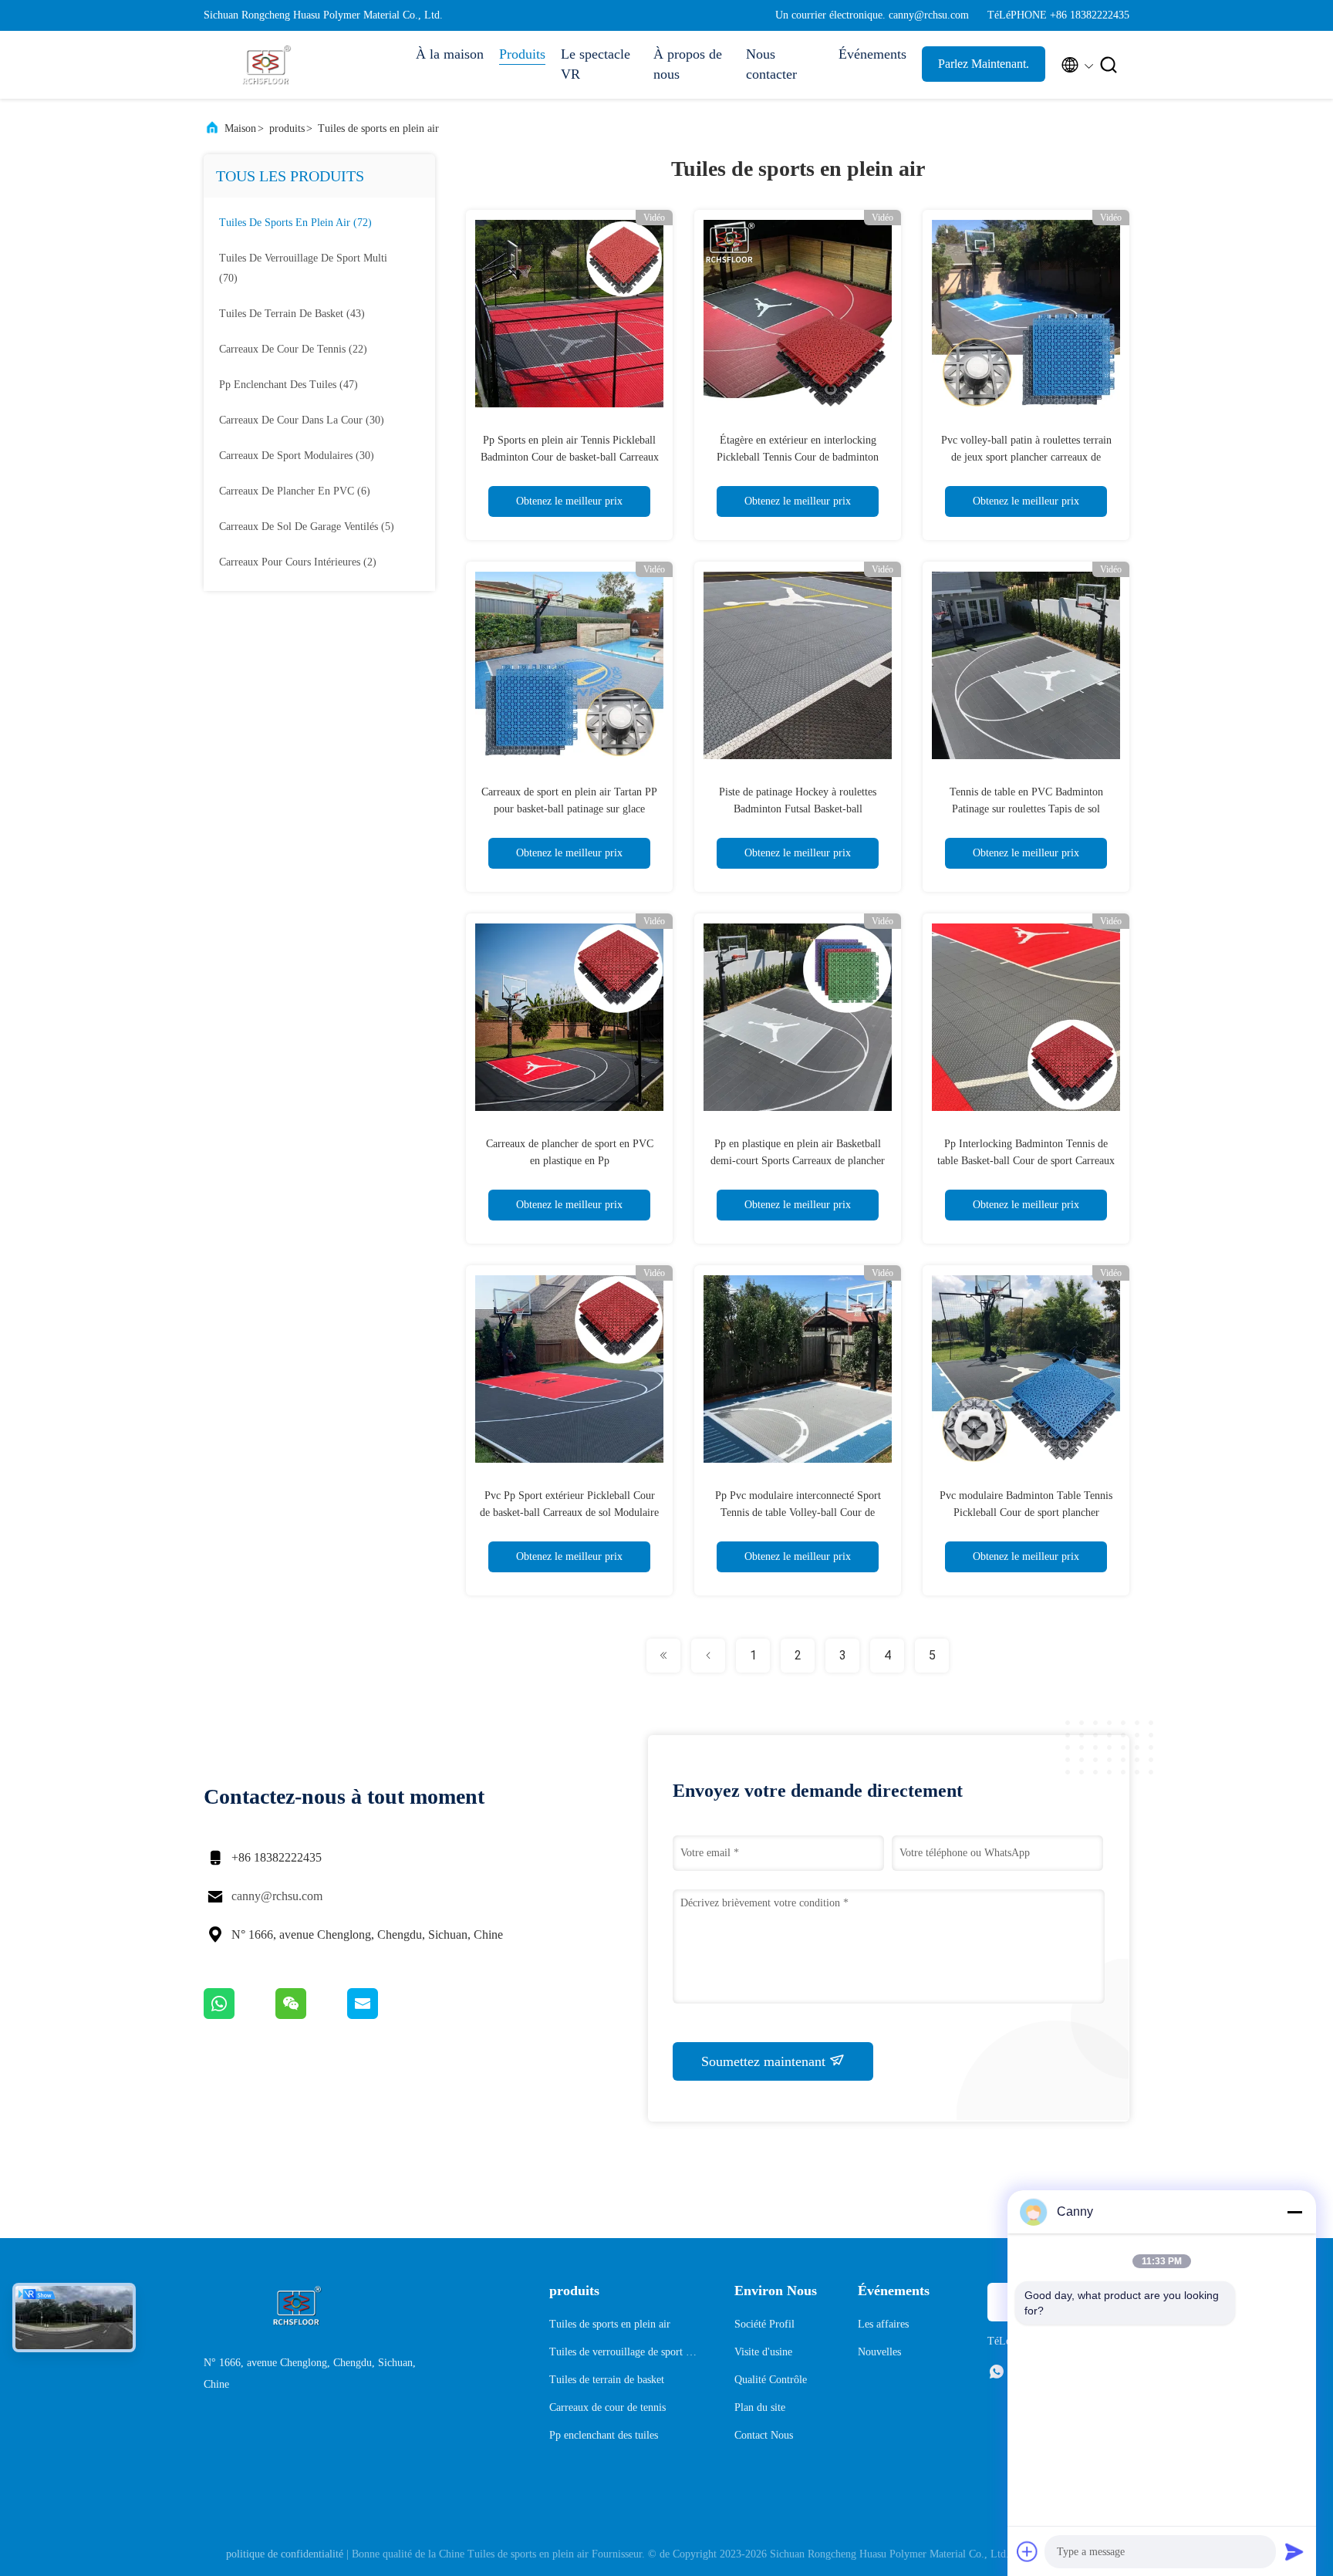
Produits (522, 54)
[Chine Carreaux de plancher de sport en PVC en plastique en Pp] (569, 1017)
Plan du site (760, 2407)
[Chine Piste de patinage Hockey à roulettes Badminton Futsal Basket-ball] (798, 665)
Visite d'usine (763, 2352)
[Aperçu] (265, 65)
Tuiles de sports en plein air (378, 128)
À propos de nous (688, 64)
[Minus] (1294, 2212)
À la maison (450, 54)
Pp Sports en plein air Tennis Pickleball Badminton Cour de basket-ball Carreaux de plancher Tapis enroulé (570, 457)
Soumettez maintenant (765, 2061)
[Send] (1294, 2551)
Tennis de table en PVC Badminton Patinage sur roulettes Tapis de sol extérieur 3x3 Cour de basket (1026, 809)
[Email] (382, 2015)
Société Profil (764, 2324)
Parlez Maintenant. (984, 64)
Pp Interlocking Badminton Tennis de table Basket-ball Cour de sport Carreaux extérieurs (1026, 1161)
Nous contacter (771, 64)
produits (287, 128)
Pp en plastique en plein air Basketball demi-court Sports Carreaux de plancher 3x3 (798, 1161)
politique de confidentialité (285, 2554)
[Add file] (1028, 2551)
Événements (872, 54)
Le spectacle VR (596, 64)
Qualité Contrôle (771, 2380)
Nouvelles (879, 2352)
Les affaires (883, 2324)
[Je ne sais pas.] (240, 2015)
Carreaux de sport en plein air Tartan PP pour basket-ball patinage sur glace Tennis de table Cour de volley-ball (569, 809)
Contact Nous (764, 2435)
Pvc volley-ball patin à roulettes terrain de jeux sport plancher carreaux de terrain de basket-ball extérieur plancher (1026, 457)
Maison (240, 128)
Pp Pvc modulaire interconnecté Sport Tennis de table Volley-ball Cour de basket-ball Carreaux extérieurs (798, 1513)
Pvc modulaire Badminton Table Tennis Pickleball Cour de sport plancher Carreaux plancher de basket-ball (1026, 1513)
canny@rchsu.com (277, 1896)
